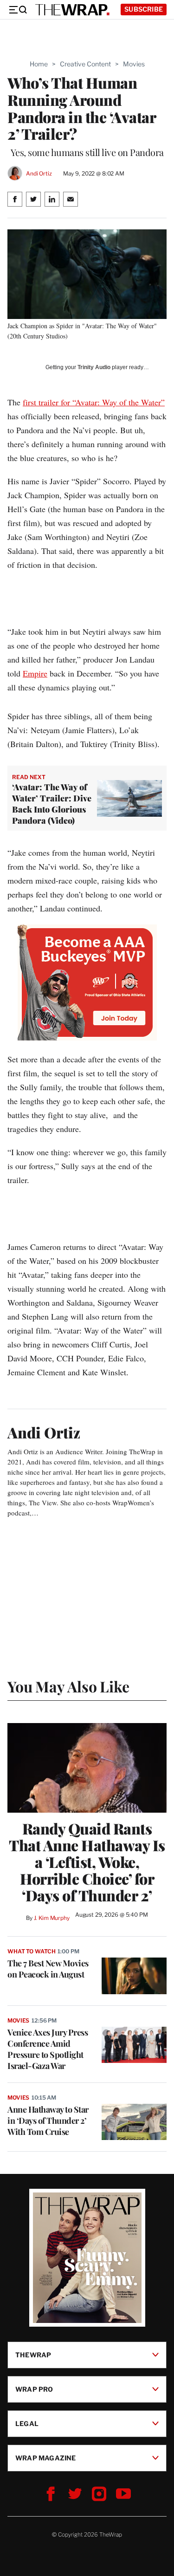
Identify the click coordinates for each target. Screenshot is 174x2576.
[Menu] (18, 10)
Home (39, 64)
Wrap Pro (34, 2389)
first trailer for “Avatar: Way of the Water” (94, 402)
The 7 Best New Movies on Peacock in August (48, 1969)
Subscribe (144, 9)
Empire (35, 673)
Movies (134, 64)
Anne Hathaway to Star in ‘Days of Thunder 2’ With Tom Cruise (48, 2121)
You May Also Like (68, 1686)
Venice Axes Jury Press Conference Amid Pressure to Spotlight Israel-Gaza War (48, 2049)
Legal (27, 2423)
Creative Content (85, 64)
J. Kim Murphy (52, 1918)
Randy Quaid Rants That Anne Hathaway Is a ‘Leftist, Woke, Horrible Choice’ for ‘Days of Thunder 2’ (87, 1862)
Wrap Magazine (46, 2458)
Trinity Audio (94, 367)
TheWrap (33, 2355)
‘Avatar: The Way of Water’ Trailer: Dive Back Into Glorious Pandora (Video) (52, 804)
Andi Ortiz (39, 173)
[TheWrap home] (72, 10)
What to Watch (31, 1951)
